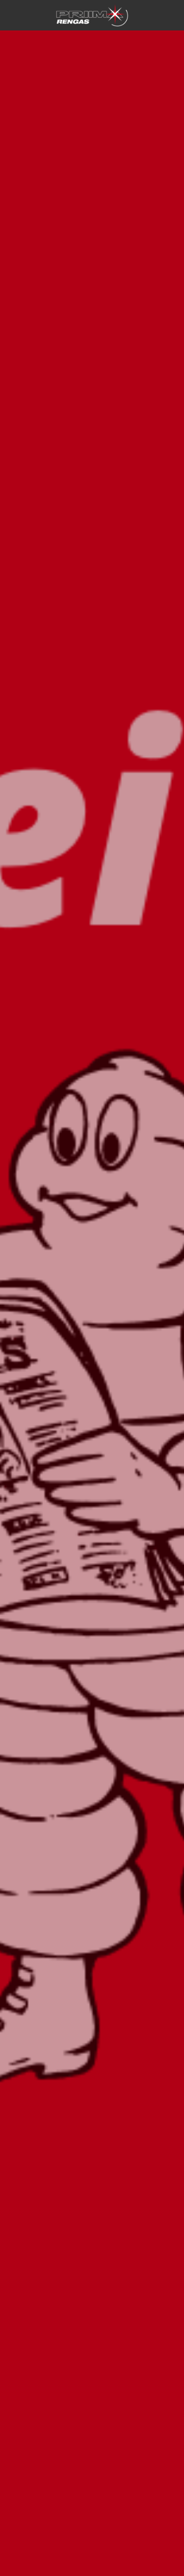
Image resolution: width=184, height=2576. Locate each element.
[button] (171, 15)
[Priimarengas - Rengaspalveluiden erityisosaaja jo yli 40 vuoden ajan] (92, 15)
